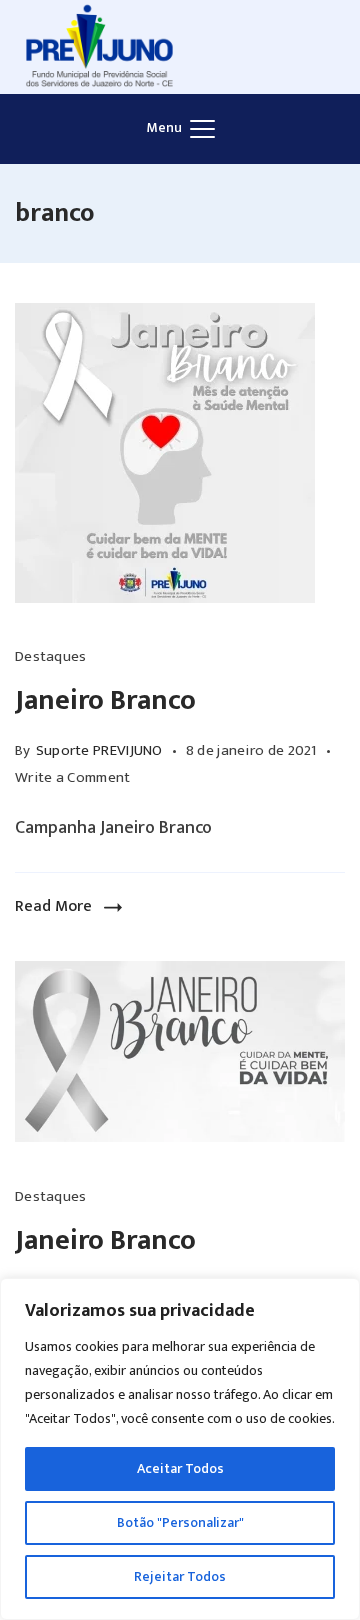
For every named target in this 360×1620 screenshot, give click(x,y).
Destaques (51, 656)
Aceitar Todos (180, 1468)
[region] (180, 1449)
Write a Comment (73, 778)
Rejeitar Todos (180, 1576)
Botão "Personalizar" (180, 1522)
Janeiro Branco (105, 700)
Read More (53, 906)
